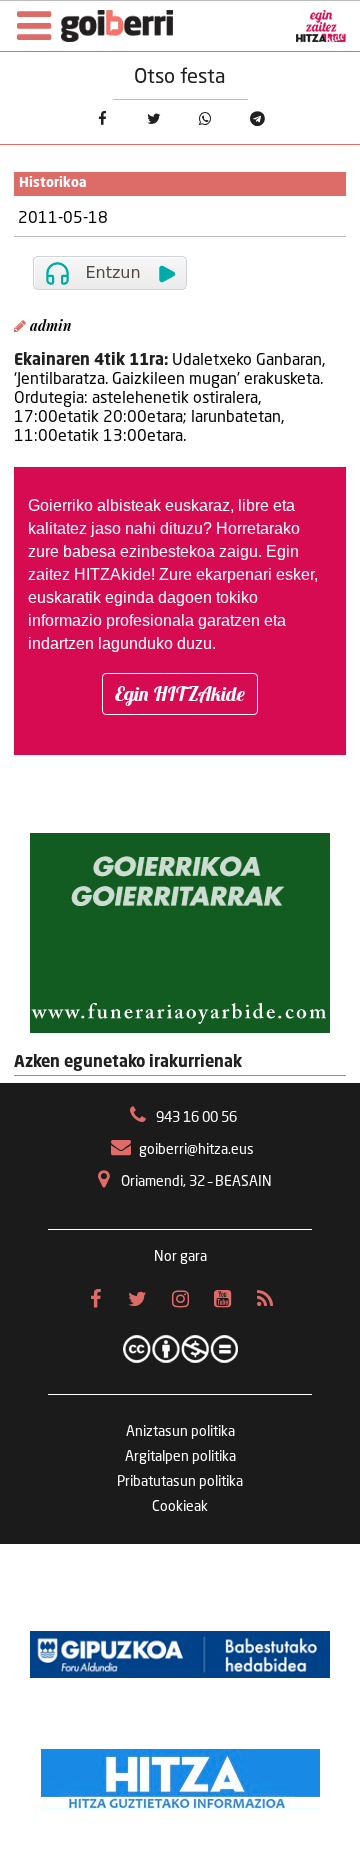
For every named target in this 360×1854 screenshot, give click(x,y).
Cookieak (180, 1507)
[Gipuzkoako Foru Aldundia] (180, 1654)
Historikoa (53, 183)
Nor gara (180, 1257)
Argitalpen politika (180, 1457)
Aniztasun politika (180, 1432)
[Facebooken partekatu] (102, 120)
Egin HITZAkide (180, 693)
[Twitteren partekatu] (154, 120)
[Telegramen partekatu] (258, 120)
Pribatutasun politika (180, 1482)
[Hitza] (180, 1774)
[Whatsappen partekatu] (206, 120)
